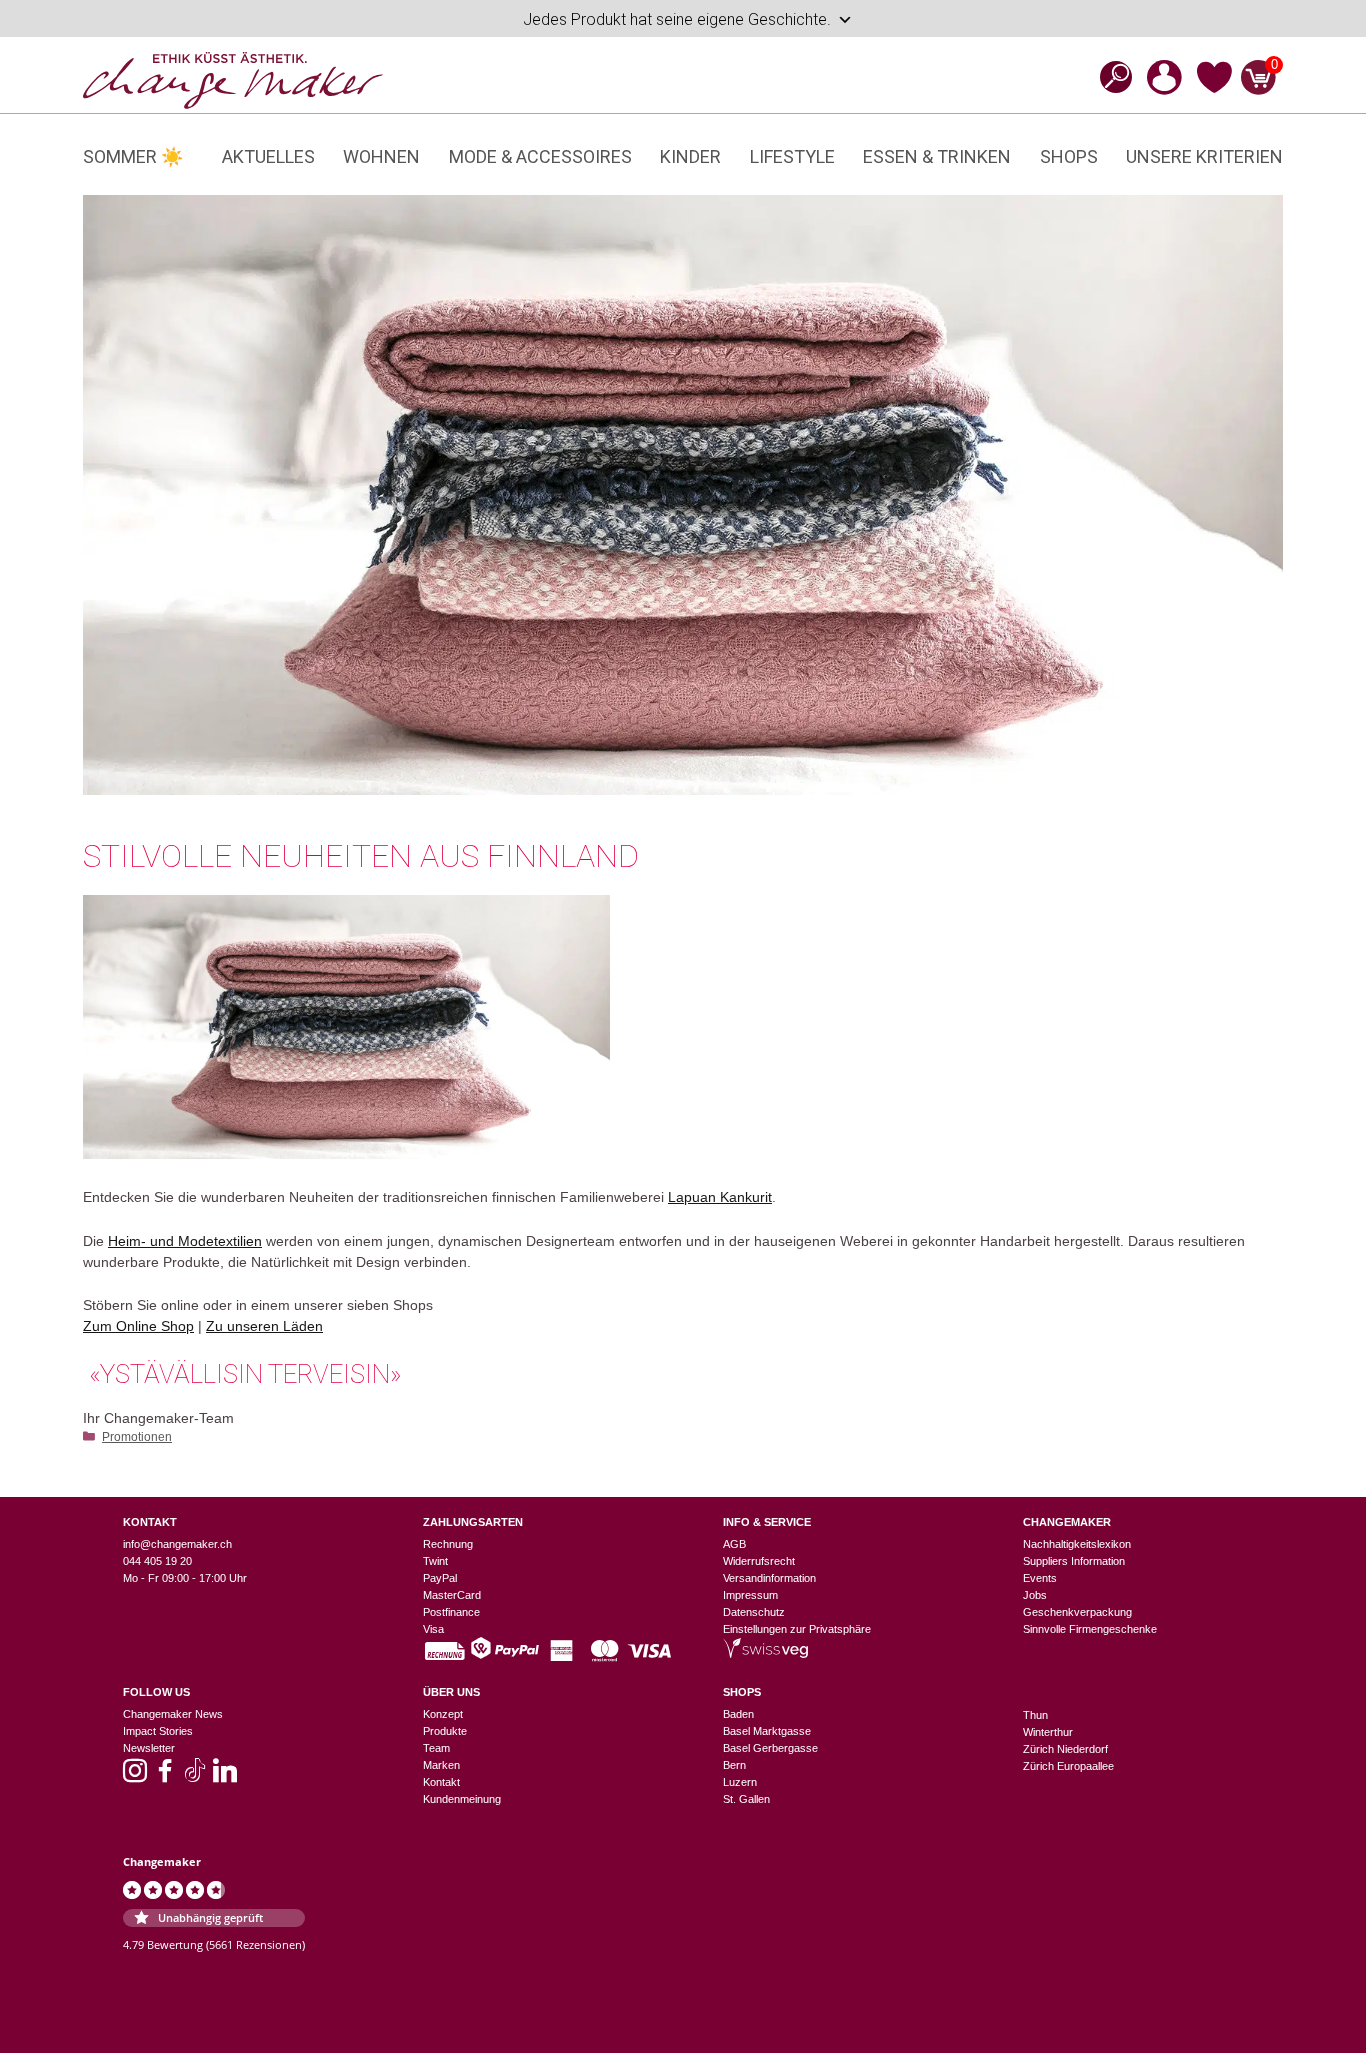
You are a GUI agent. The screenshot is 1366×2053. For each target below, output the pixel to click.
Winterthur (1048, 1732)
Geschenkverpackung (1077, 1612)
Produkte (445, 1731)
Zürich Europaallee (1068, 1766)
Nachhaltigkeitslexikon (1077, 1544)
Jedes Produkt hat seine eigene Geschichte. (677, 19)
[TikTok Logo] (195, 1777)
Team (436, 1748)
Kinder (690, 156)
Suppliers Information (1074, 1561)
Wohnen (381, 156)
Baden (738, 1714)
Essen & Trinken (937, 156)
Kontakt (441, 1782)
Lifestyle (792, 156)
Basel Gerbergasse (770, 1748)
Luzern (740, 1782)
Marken (441, 1765)
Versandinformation (769, 1578)
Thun (1035, 1715)
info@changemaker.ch (177, 1544)
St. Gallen (746, 1799)
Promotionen (137, 1437)
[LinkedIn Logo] (225, 1777)
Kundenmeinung (462, 1799)
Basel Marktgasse (767, 1731)
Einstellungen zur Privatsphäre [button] (797, 1629)
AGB (734, 1544)
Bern (734, 1765)
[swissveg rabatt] (765, 1654)
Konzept (443, 1714)
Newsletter (149, 1748)
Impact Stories (158, 1731)
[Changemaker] (233, 79)
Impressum (750, 1595)
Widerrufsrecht (759, 1561)
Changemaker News (173, 1714)
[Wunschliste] (1214, 90)
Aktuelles (268, 156)
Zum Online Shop (138, 1326)
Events (1040, 1578)
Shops (1069, 156)
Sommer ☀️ (133, 156)
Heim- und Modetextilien (185, 1241)
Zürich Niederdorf (1065, 1749)
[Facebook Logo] (165, 1777)
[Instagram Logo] (135, 1777)
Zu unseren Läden (264, 1326)
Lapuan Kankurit (720, 1197)
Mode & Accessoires (540, 156)
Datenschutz (754, 1612)
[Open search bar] (1110, 76)
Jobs (1035, 1595)
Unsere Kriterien (1204, 156)
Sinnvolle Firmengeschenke (1090, 1629)
